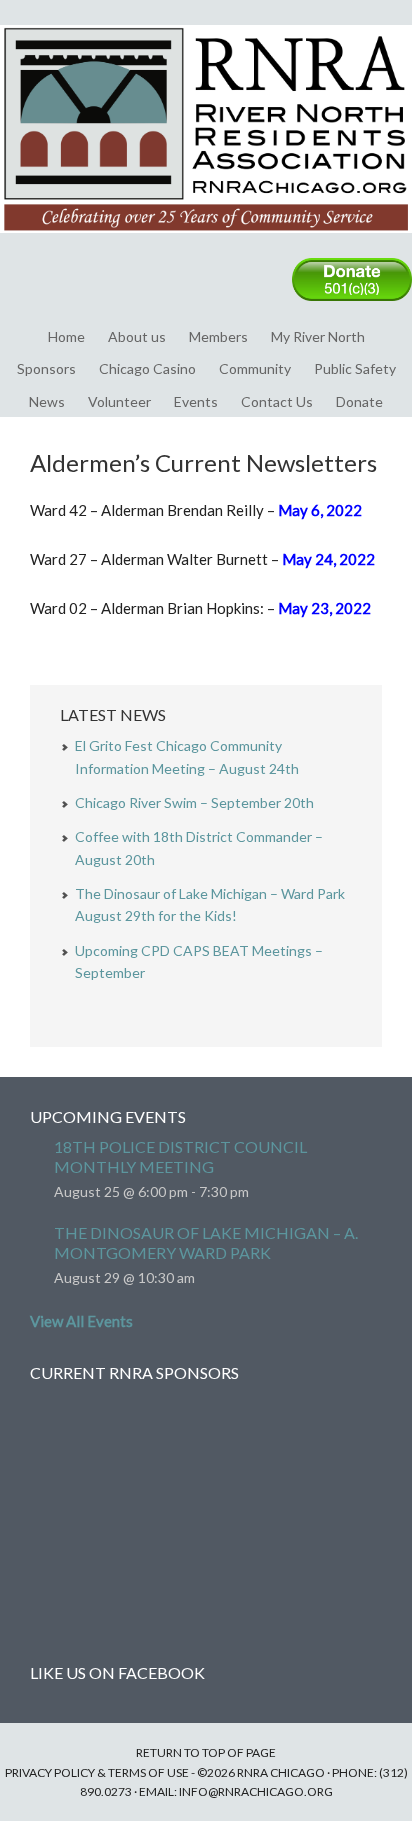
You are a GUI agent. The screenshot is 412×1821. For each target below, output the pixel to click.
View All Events (81, 1321)
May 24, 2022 (328, 559)
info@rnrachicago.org (256, 1791)
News (47, 401)
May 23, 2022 (324, 608)
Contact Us (277, 401)
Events (196, 401)
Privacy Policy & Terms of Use (97, 1772)
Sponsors (46, 368)
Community (255, 368)
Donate (359, 401)
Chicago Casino (147, 368)
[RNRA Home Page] (206, 242)
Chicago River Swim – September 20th (194, 802)
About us (137, 336)
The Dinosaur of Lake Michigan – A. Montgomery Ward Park (206, 1242)
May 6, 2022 (320, 510)
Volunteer (119, 401)
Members (218, 336)
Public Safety (355, 368)
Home (66, 336)
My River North (318, 336)
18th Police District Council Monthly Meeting (180, 1156)
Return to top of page (206, 1752)
